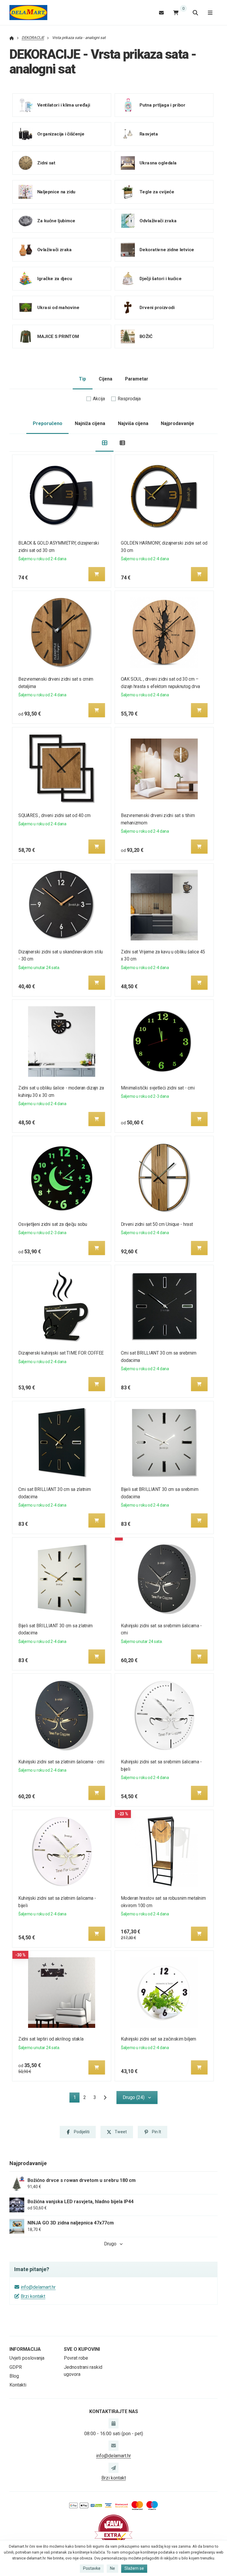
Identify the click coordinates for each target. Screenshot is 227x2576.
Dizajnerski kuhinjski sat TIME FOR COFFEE (61, 1353)
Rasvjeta (149, 134)
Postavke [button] (92, 2568)
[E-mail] (161, 13)
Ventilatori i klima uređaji (64, 105)
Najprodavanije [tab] (177, 423)
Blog (14, 2376)
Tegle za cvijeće (157, 192)
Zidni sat (46, 163)
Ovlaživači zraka (55, 250)
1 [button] (76, 2099)
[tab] (104, 443)
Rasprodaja (129, 399)
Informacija (25, 2349)
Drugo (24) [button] (134, 2097)
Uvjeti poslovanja (27, 2358)
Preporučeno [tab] (48, 423)
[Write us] (113, 2468)
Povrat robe (76, 2358)
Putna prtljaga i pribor (162, 105)
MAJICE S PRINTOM (58, 337)
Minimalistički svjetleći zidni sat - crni (158, 1088)
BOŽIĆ (146, 337)
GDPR (16, 2367)
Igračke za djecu (55, 279)
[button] (97, 574)
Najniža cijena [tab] (90, 423)
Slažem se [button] (134, 2568)
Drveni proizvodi (157, 308)
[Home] (28, 13)
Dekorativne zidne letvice (167, 250)
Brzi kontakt (33, 2296)
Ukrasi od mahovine (58, 308)
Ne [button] (112, 2568)
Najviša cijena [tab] (133, 423)
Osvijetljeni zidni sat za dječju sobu (53, 1224)
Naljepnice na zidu (56, 192)
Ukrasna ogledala (158, 163)
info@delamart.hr (38, 2287)
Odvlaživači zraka (158, 221)
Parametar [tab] (137, 379)
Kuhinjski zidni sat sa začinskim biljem (159, 2039)
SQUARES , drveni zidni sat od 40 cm (54, 815)
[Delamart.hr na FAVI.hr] (113, 2529)
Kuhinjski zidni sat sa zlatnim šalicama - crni (61, 1762)
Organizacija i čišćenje (61, 134)
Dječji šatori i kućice (160, 279)
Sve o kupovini (82, 2349)
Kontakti (18, 2385)
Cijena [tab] (106, 379)
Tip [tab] (82, 379)
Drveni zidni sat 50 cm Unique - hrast (157, 1224)
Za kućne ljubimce (56, 221)
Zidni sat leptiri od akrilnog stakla (51, 2039)
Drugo (110, 2244)
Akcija (99, 399)
